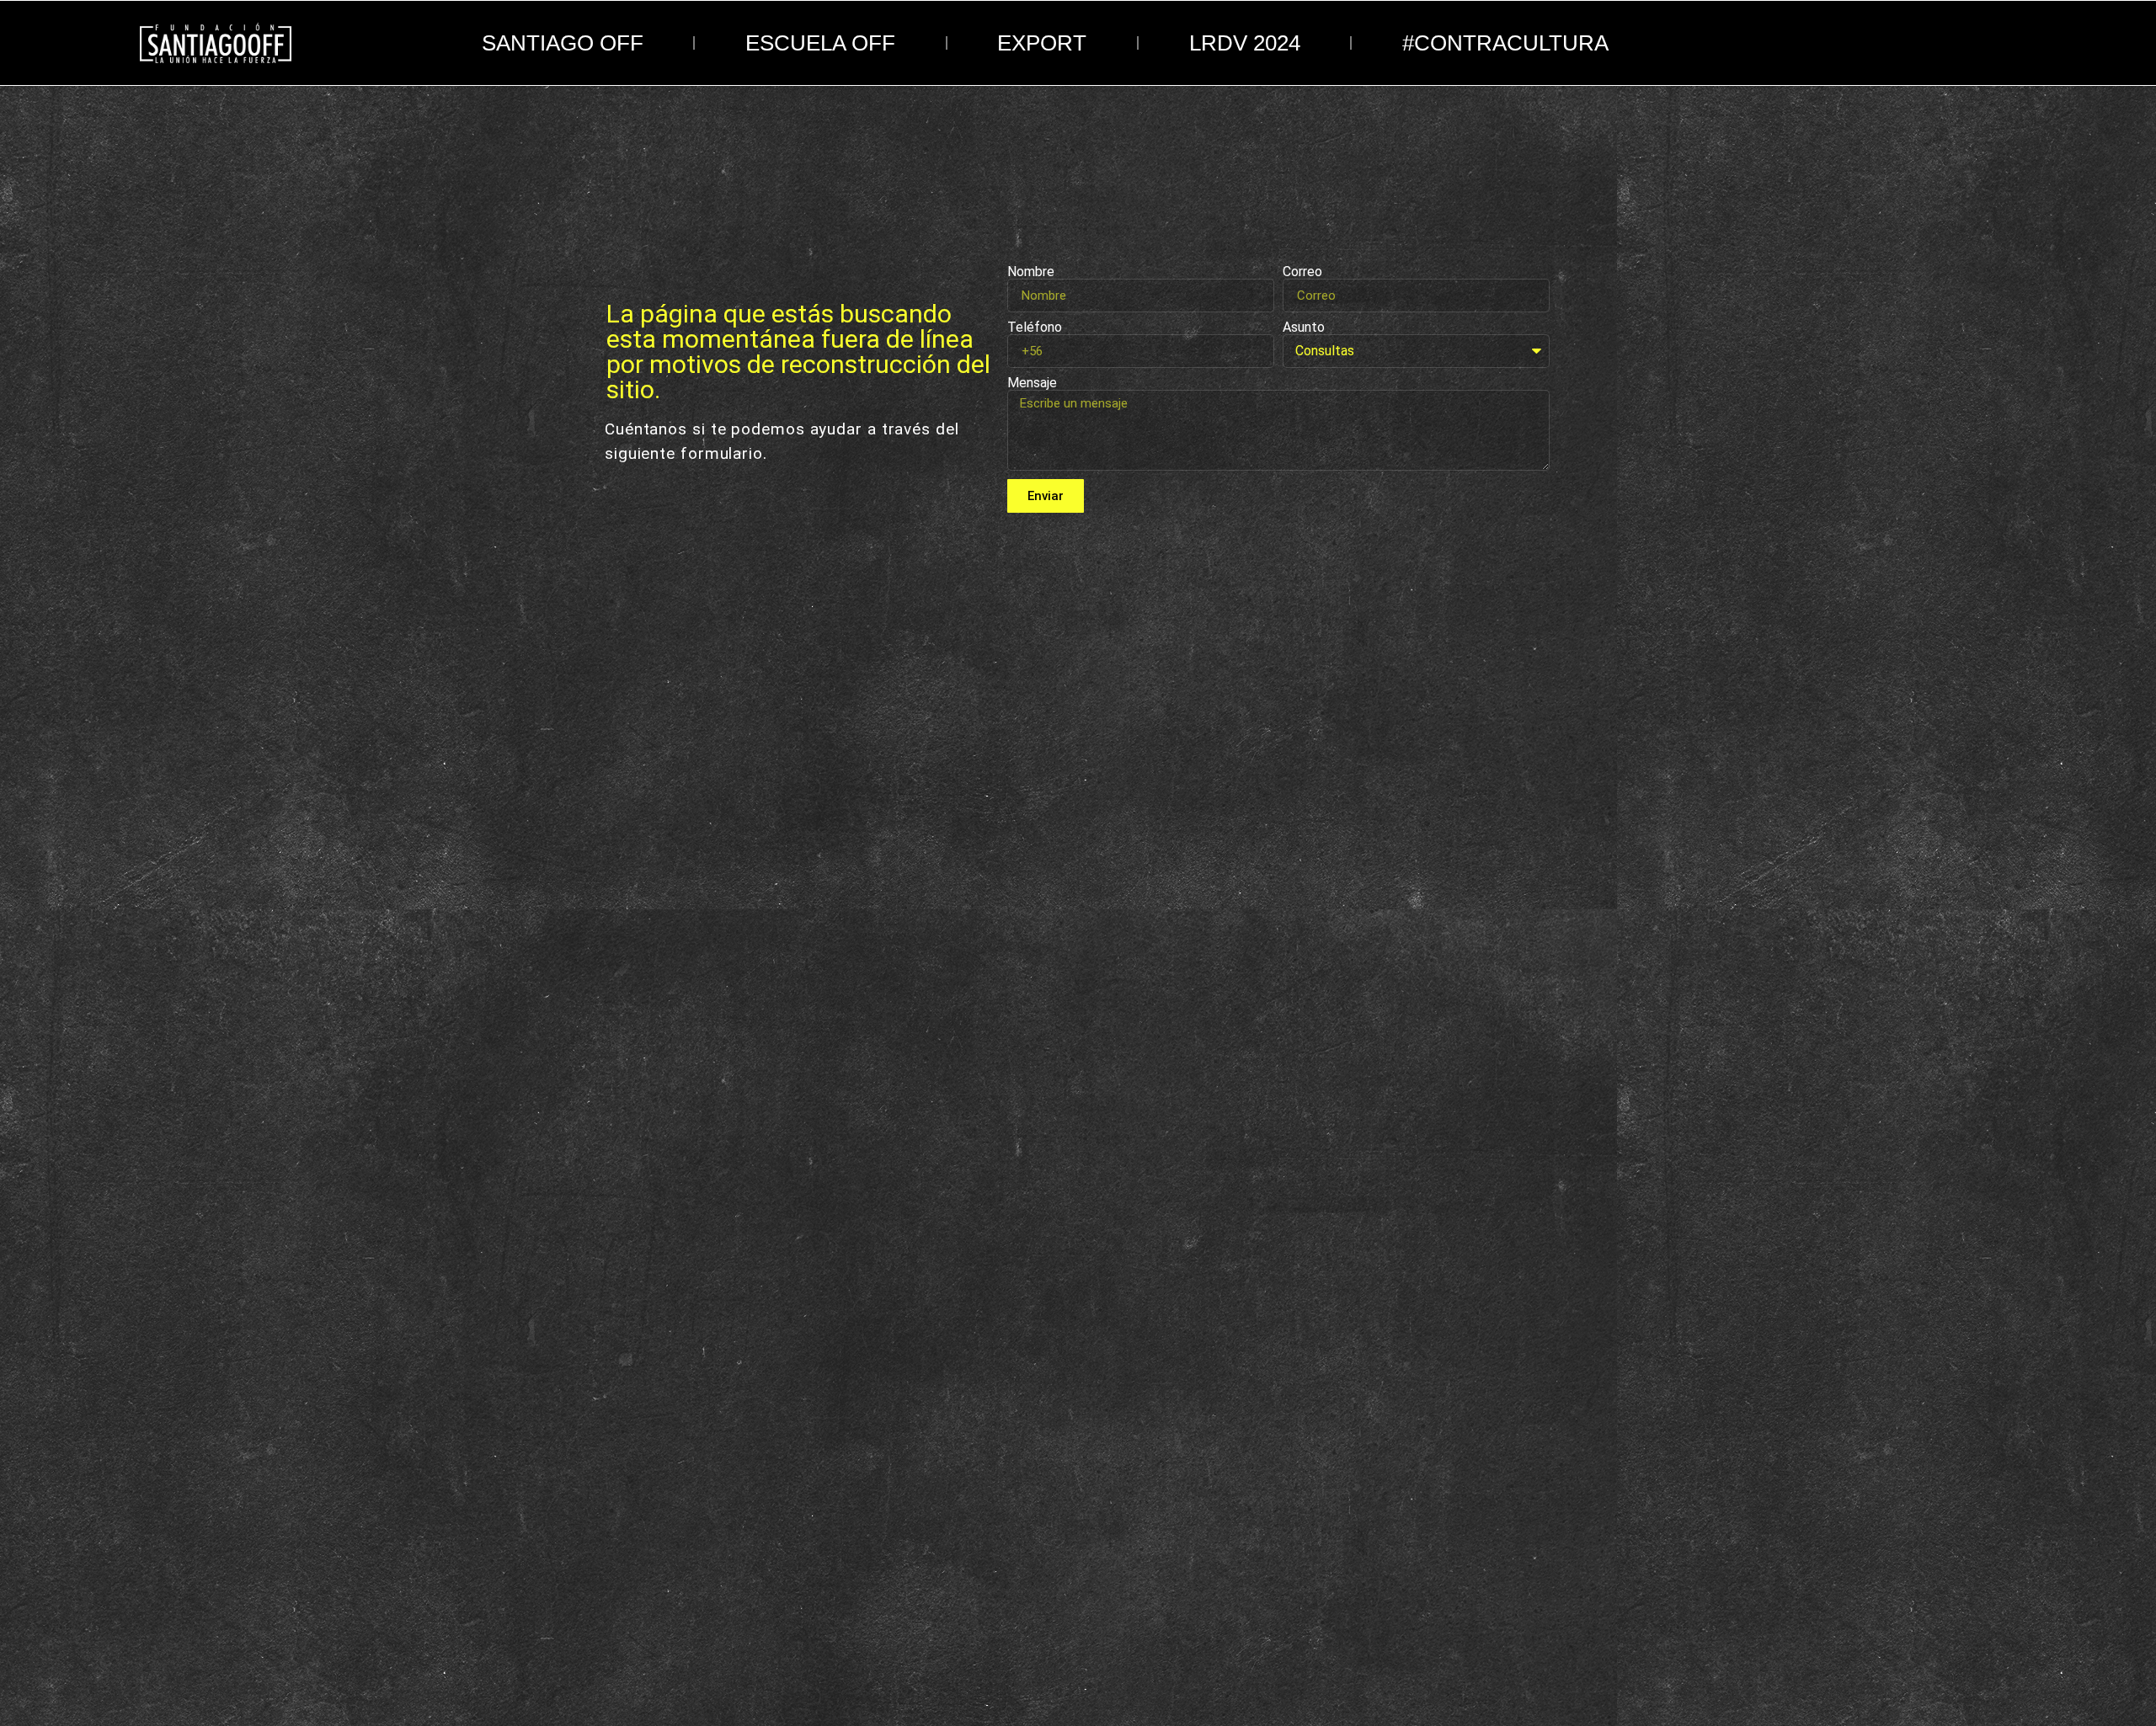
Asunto (1304, 328)
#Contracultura (1505, 43)
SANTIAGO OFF (563, 43)
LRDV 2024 (1245, 43)
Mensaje (1032, 383)
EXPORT (1042, 43)
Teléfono (1035, 328)
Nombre (1031, 272)
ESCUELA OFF (820, 43)
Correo (1302, 272)
